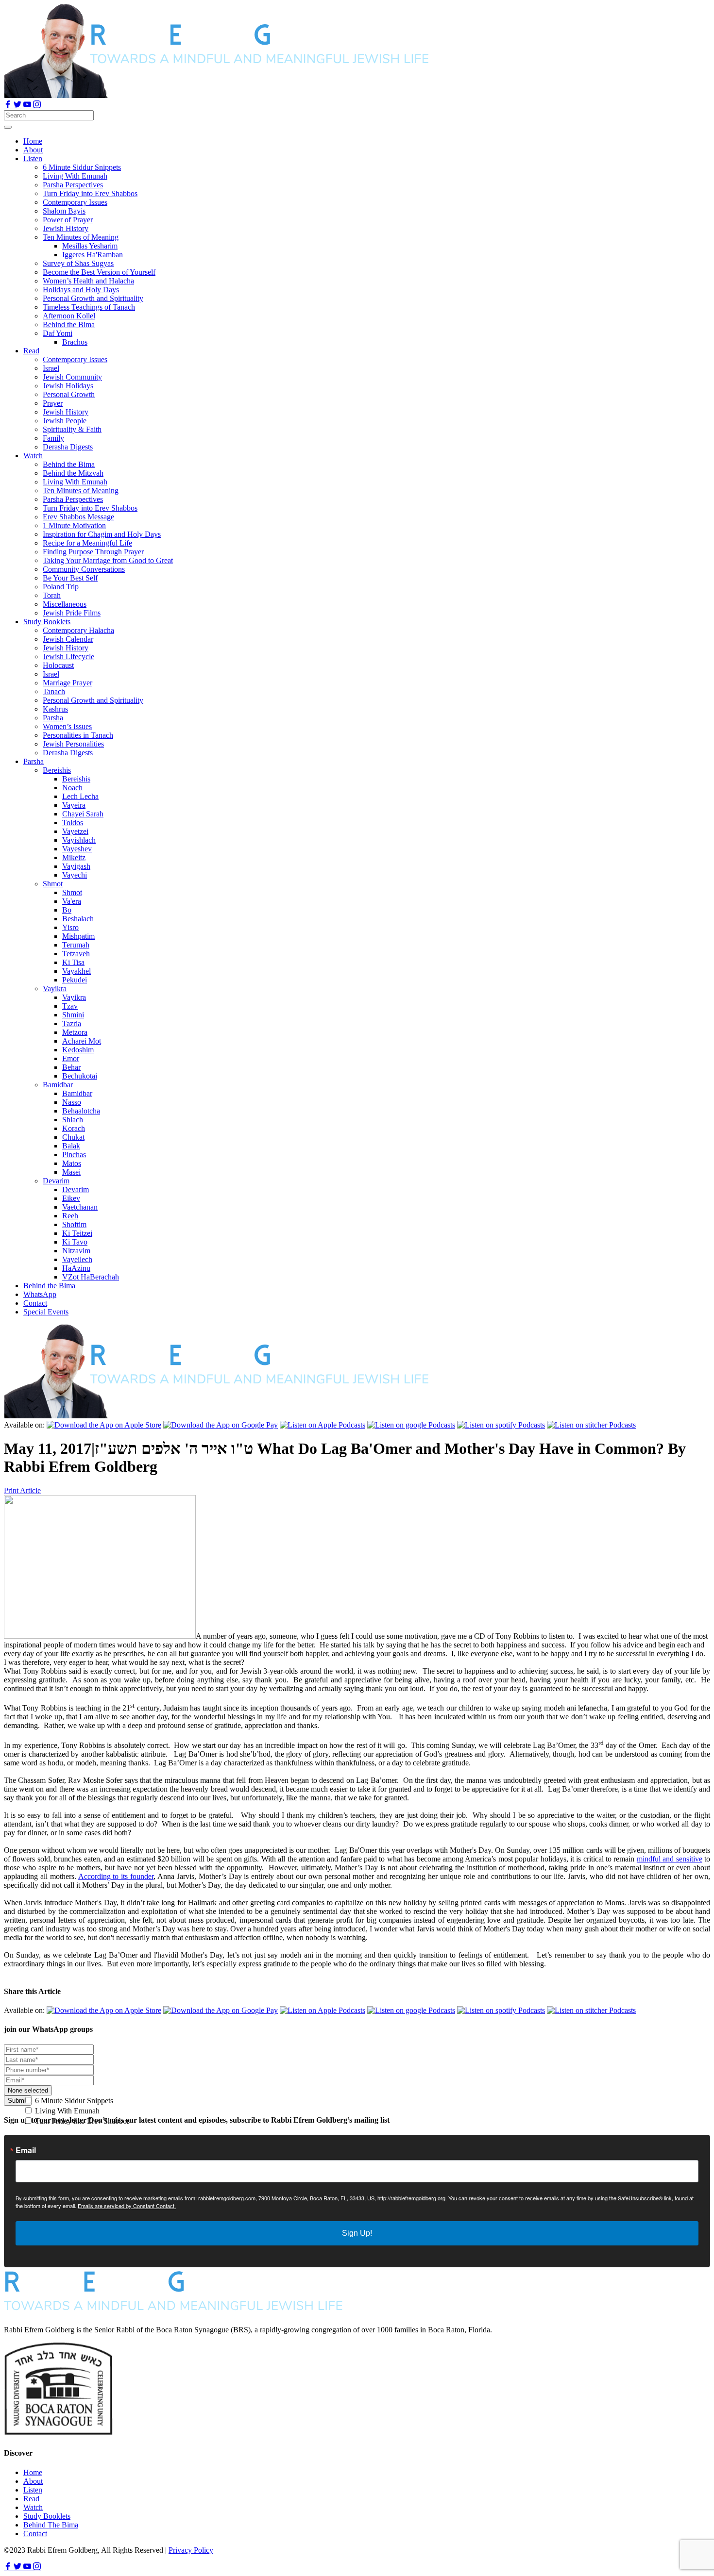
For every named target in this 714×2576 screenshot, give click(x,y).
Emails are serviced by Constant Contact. (127, 2206)
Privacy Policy (191, 2550)
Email (26, 2150)
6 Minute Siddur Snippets (73, 2101)
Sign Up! (357, 2233)
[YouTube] (28, 106)
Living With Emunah (66, 2111)
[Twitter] (18, 106)
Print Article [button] (22, 1490)
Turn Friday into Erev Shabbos (81, 2121)
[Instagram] (37, 106)
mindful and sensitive (670, 1859)
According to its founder (116, 1876)
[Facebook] (9, 106)
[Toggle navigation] (8, 127)
